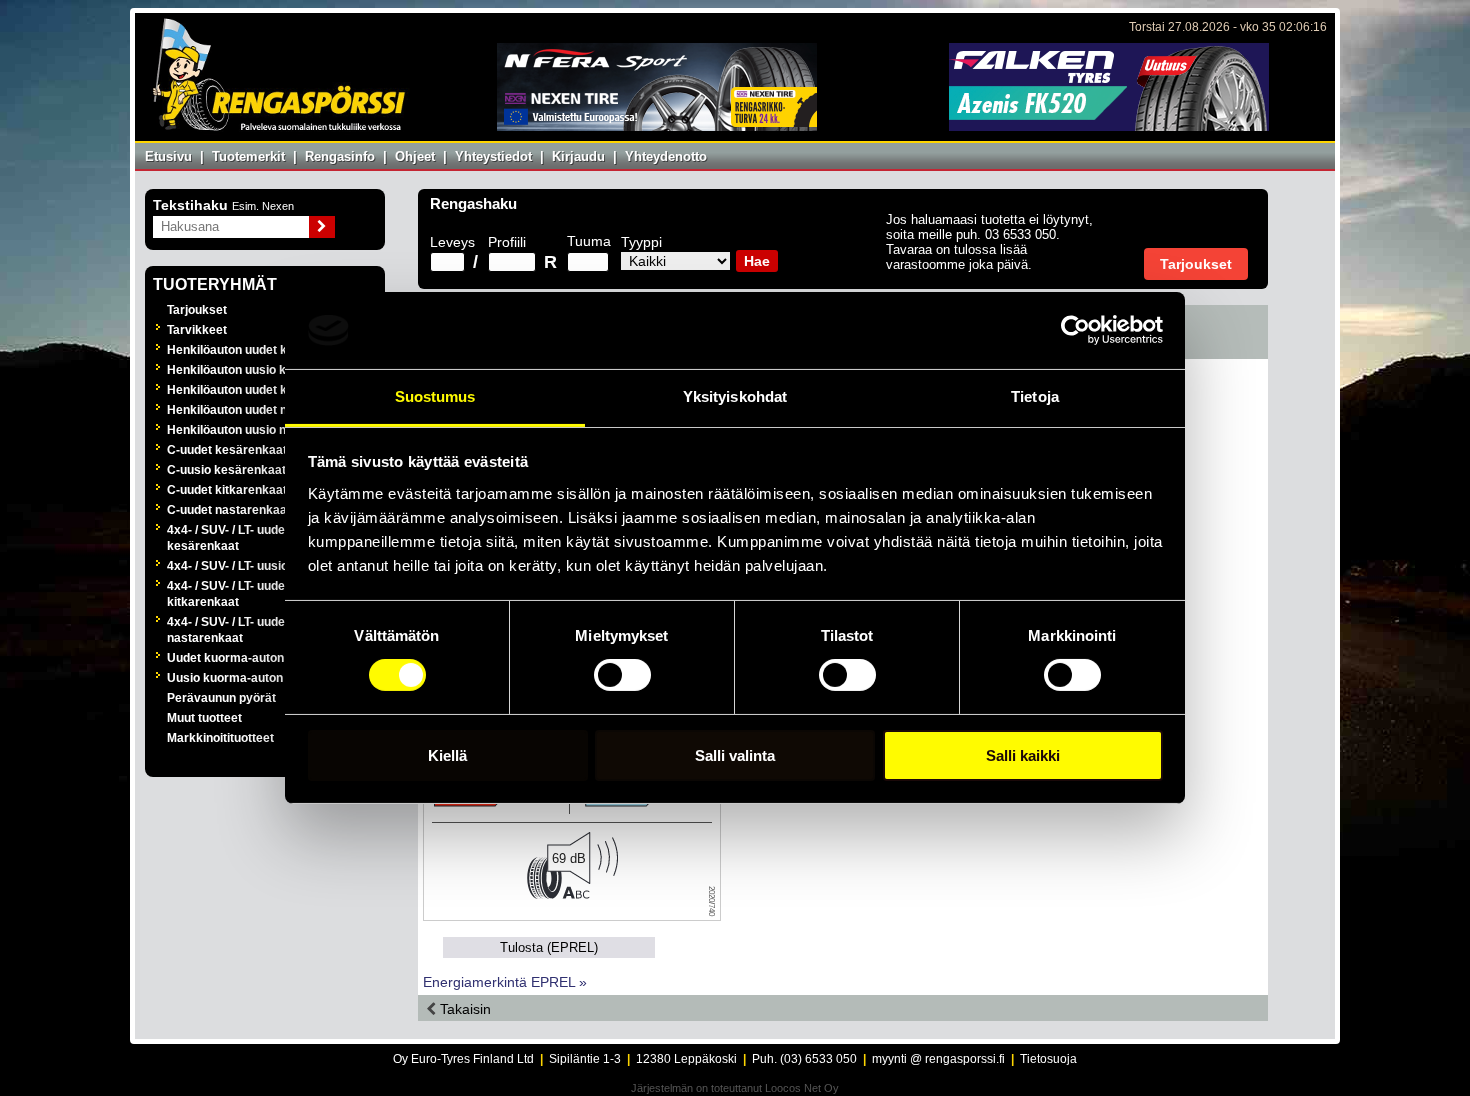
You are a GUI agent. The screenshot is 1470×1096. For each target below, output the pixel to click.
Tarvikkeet (197, 330)
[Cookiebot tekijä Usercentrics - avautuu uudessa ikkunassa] (1075, 330)
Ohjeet (415, 156)
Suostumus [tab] (435, 396)
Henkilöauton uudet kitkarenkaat (259, 390)
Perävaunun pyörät (221, 698)
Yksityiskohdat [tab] (735, 396)
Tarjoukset (197, 310)
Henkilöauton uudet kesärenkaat (259, 350)
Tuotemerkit (248, 156)
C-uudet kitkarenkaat (227, 490)
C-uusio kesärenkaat (226, 470)
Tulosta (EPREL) (549, 947)
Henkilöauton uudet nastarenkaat (261, 410)
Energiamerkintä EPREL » (505, 982)
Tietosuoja (1048, 1059)
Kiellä (447, 755)
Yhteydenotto (666, 156)
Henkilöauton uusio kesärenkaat (259, 370)
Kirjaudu (578, 156)
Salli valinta (735, 755)
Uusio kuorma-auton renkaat (248, 678)
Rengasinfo (340, 156)
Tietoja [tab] (1035, 396)
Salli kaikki (1023, 755)
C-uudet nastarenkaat (229, 510)
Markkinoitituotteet (220, 738)
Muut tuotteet (204, 718)
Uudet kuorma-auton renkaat (249, 658)
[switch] (622, 675)
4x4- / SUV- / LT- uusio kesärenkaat (265, 566)
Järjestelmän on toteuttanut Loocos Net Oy (735, 1088)
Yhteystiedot (493, 156)
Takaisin (463, 1009)
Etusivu (168, 156)
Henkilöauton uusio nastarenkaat (261, 430)
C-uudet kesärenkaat (227, 450)
